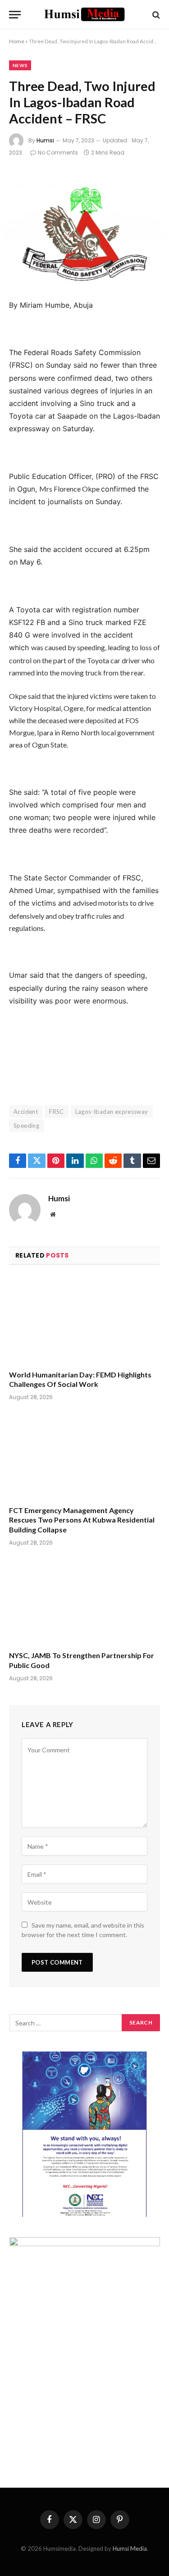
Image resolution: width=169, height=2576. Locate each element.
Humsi (45, 140)
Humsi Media (130, 2549)
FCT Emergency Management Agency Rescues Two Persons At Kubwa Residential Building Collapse (82, 1520)
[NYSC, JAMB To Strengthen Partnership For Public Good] (84, 1601)
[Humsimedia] (84, 15)
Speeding (26, 1126)
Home (17, 41)
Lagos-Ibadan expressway (112, 1112)
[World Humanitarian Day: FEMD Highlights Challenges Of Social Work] (84, 1320)
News (20, 65)
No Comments (58, 153)
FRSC (57, 1112)
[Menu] (15, 15)
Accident (26, 1112)
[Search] (155, 15)
